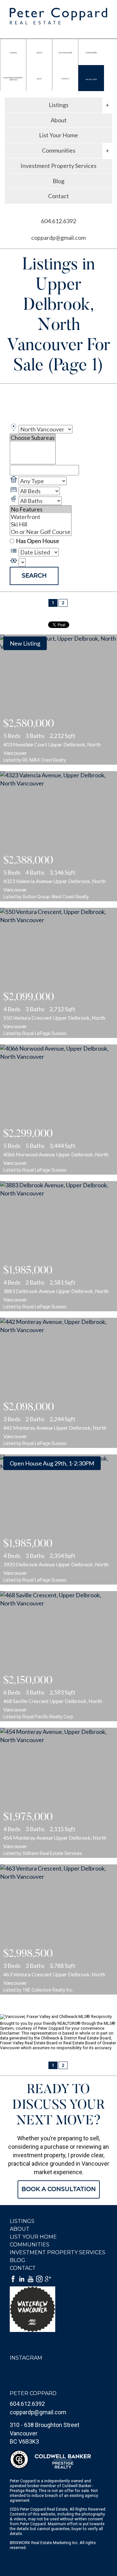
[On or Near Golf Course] (41, 532)
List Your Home (58, 135)
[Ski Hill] (41, 524)
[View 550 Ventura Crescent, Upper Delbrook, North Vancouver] (58, 973)
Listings (22, 2221)
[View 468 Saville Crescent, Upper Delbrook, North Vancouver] (58, 1656)
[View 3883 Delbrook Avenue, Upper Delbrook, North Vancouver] (58, 1246)
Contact (58, 196)
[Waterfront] (41, 517)
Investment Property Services (58, 166)
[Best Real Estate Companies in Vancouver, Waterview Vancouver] (58, 2309)
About (59, 120)
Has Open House (37, 541)
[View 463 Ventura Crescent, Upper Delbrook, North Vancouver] (58, 1929)
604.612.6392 (91, 79)
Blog (58, 181)
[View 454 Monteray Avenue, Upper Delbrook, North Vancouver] (58, 1793)
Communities (30, 2245)
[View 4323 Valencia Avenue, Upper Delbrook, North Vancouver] (58, 836)
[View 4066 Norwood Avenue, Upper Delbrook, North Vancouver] (58, 1110)
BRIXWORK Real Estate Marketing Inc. (44, 2543)
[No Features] (41, 509)
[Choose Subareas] (33, 438)
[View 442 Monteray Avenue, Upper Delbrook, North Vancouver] (58, 1383)
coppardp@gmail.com (58, 238)
